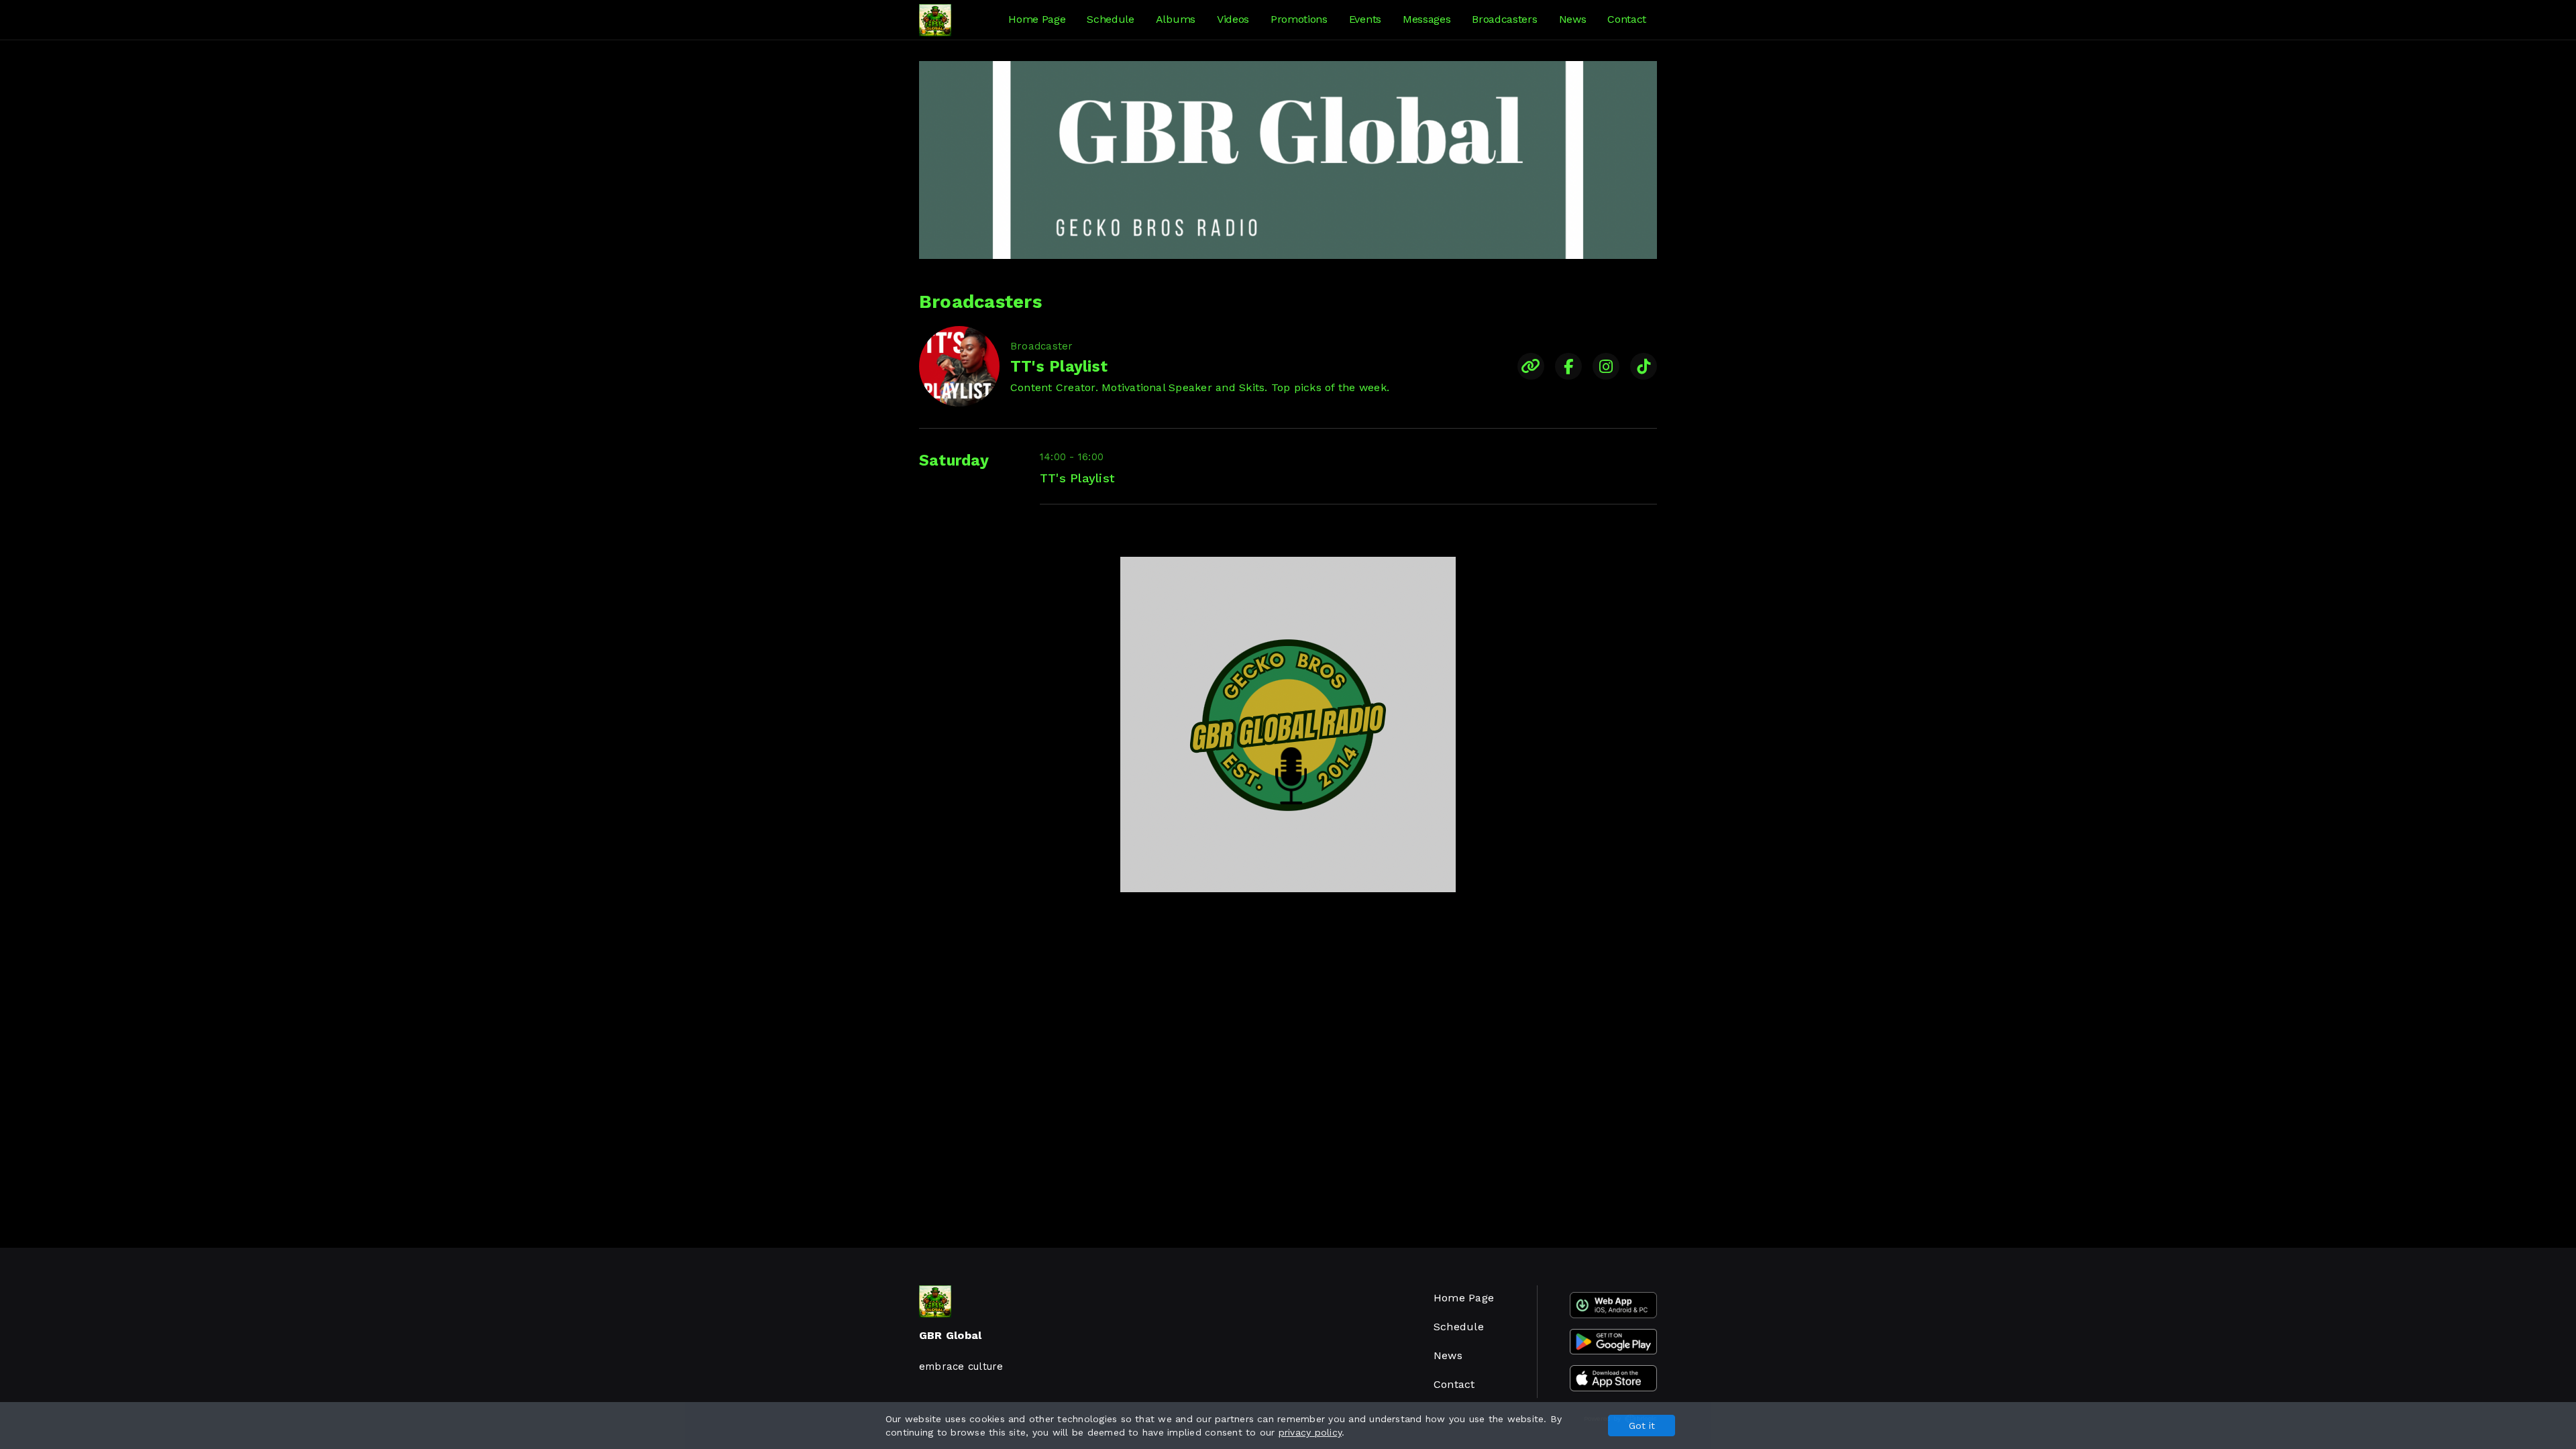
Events (1365, 19)
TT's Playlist (1077, 478)
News (1573, 19)
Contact (1627, 19)
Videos (1233, 19)
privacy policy (1310, 1432)
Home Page (1037, 19)
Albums (1176, 19)
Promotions (1299, 19)
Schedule (1110, 19)
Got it (1642, 1426)
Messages (1427, 19)
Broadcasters (1504, 19)
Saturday (954, 461)
